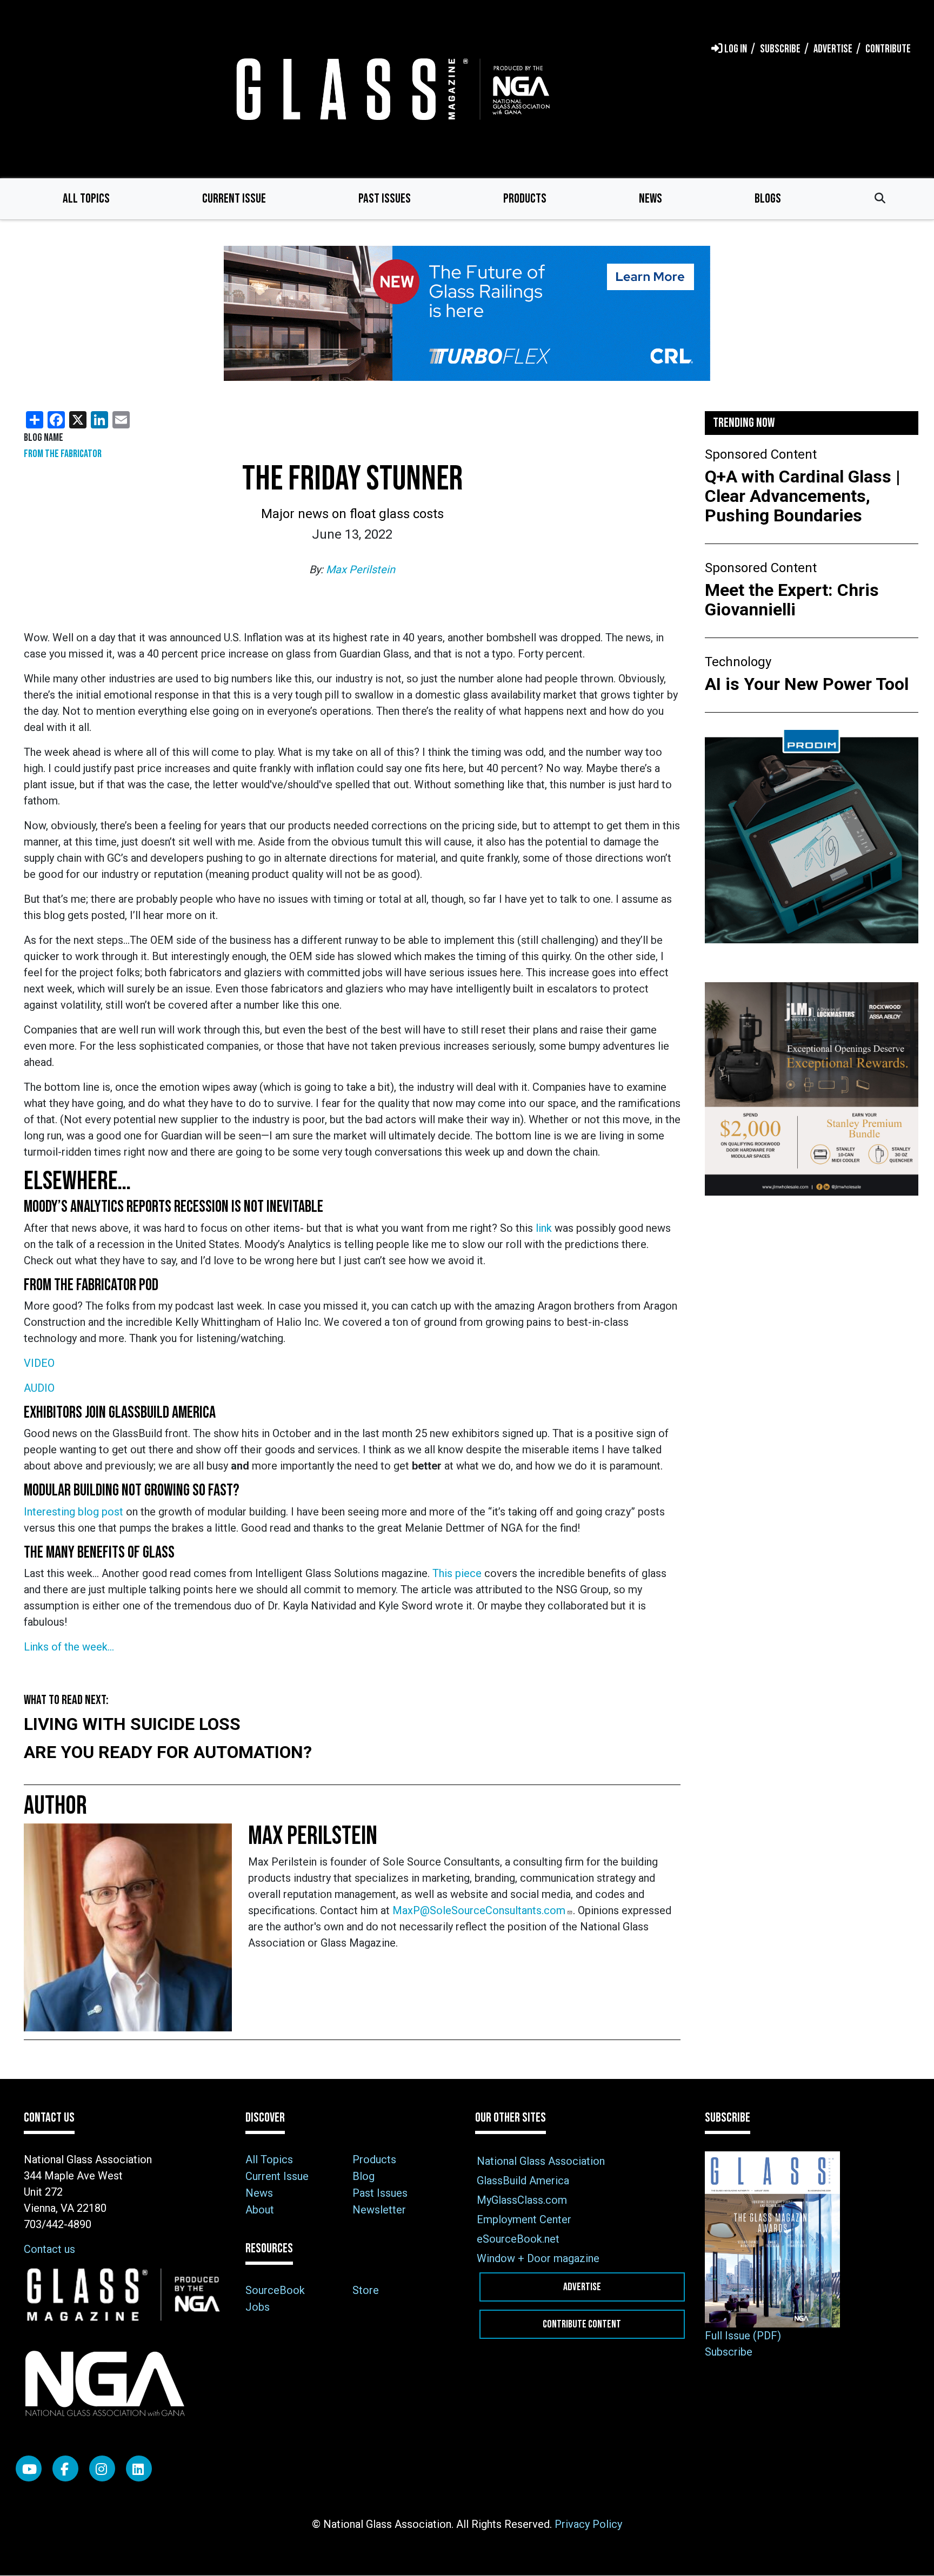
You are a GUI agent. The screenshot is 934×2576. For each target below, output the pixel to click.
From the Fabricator (63, 454)
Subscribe (729, 2352)
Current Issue (234, 199)
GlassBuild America (523, 2181)
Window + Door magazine (538, 2258)
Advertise (582, 2287)
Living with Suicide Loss (132, 1724)
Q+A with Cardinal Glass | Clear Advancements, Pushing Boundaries (803, 496)
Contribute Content (582, 2324)
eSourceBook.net (518, 2239)
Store (366, 2290)
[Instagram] (102, 2468)
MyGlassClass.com (522, 2200)
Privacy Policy (588, 2524)
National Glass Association (541, 2161)
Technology (738, 662)
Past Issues (385, 199)
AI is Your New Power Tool (807, 684)
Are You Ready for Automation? (168, 1752)
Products (525, 199)
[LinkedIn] (139, 2468)
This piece (457, 1573)
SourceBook (275, 2290)
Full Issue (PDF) (743, 2336)
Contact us (49, 2249)
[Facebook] (65, 2468)
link (544, 1228)
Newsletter (379, 2210)
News (651, 199)
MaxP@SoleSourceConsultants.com (479, 1910)
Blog (363, 2176)
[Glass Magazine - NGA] (391, 89)
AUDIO (39, 1388)
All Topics (86, 199)
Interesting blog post (75, 1512)
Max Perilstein (361, 569)
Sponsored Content (761, 454)
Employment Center (524, 2219)
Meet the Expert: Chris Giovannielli (792, 600)
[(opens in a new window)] (467, 313)
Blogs (768, 199)
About (260, 2210)
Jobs (258, 2307)
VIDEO (39, 1363)
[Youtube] (29, 2468)
